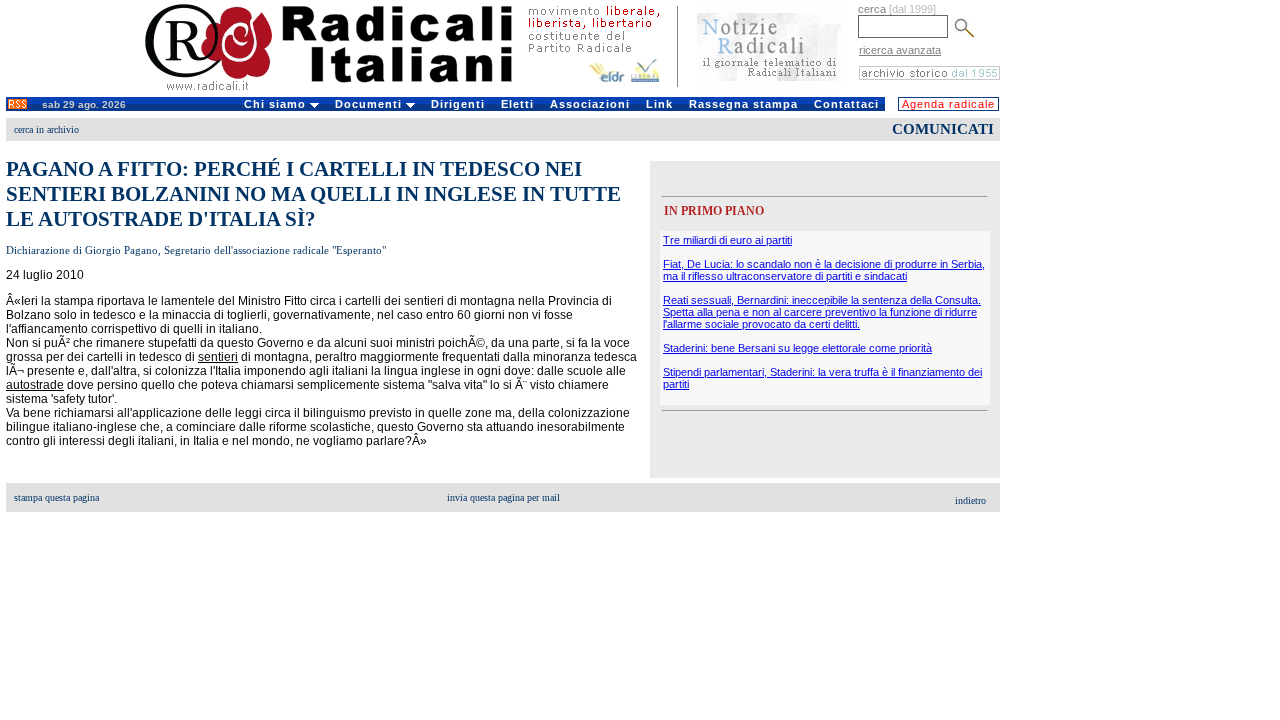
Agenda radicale (948, 104)
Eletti (517, 104)
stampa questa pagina (56, 497)
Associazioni (590, 104)
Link (659, 104)
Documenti (370, 104)
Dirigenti (458, 104)
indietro (970, 500)
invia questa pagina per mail (503, 497)
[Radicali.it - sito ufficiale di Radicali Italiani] (341, 90)
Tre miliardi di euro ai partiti (727, 240)
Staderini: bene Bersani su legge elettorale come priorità (797, 348)
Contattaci (846, 104)
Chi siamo (277, 104)
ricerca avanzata (900, 50)
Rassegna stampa (743, 104)
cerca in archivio (46, 129)
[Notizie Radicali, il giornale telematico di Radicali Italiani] (769, 88)
